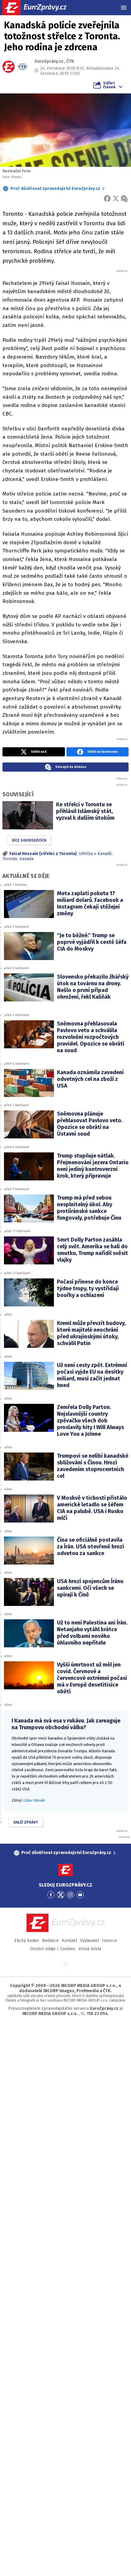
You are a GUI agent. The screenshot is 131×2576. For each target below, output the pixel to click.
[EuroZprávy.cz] (40, 8)
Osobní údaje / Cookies (53, 1949)
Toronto (10, 859)
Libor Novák (34, 1800)
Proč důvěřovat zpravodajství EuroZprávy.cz (55, 189)
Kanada (27, 859)
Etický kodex (27, 1941)
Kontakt (69, 1941)
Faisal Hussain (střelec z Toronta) (43, 854)
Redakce (50, 1941)
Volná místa (90, 1949)
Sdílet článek (109, 85)
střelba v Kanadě (95, 854)
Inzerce (110, 1941)
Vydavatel (90, 1941)
